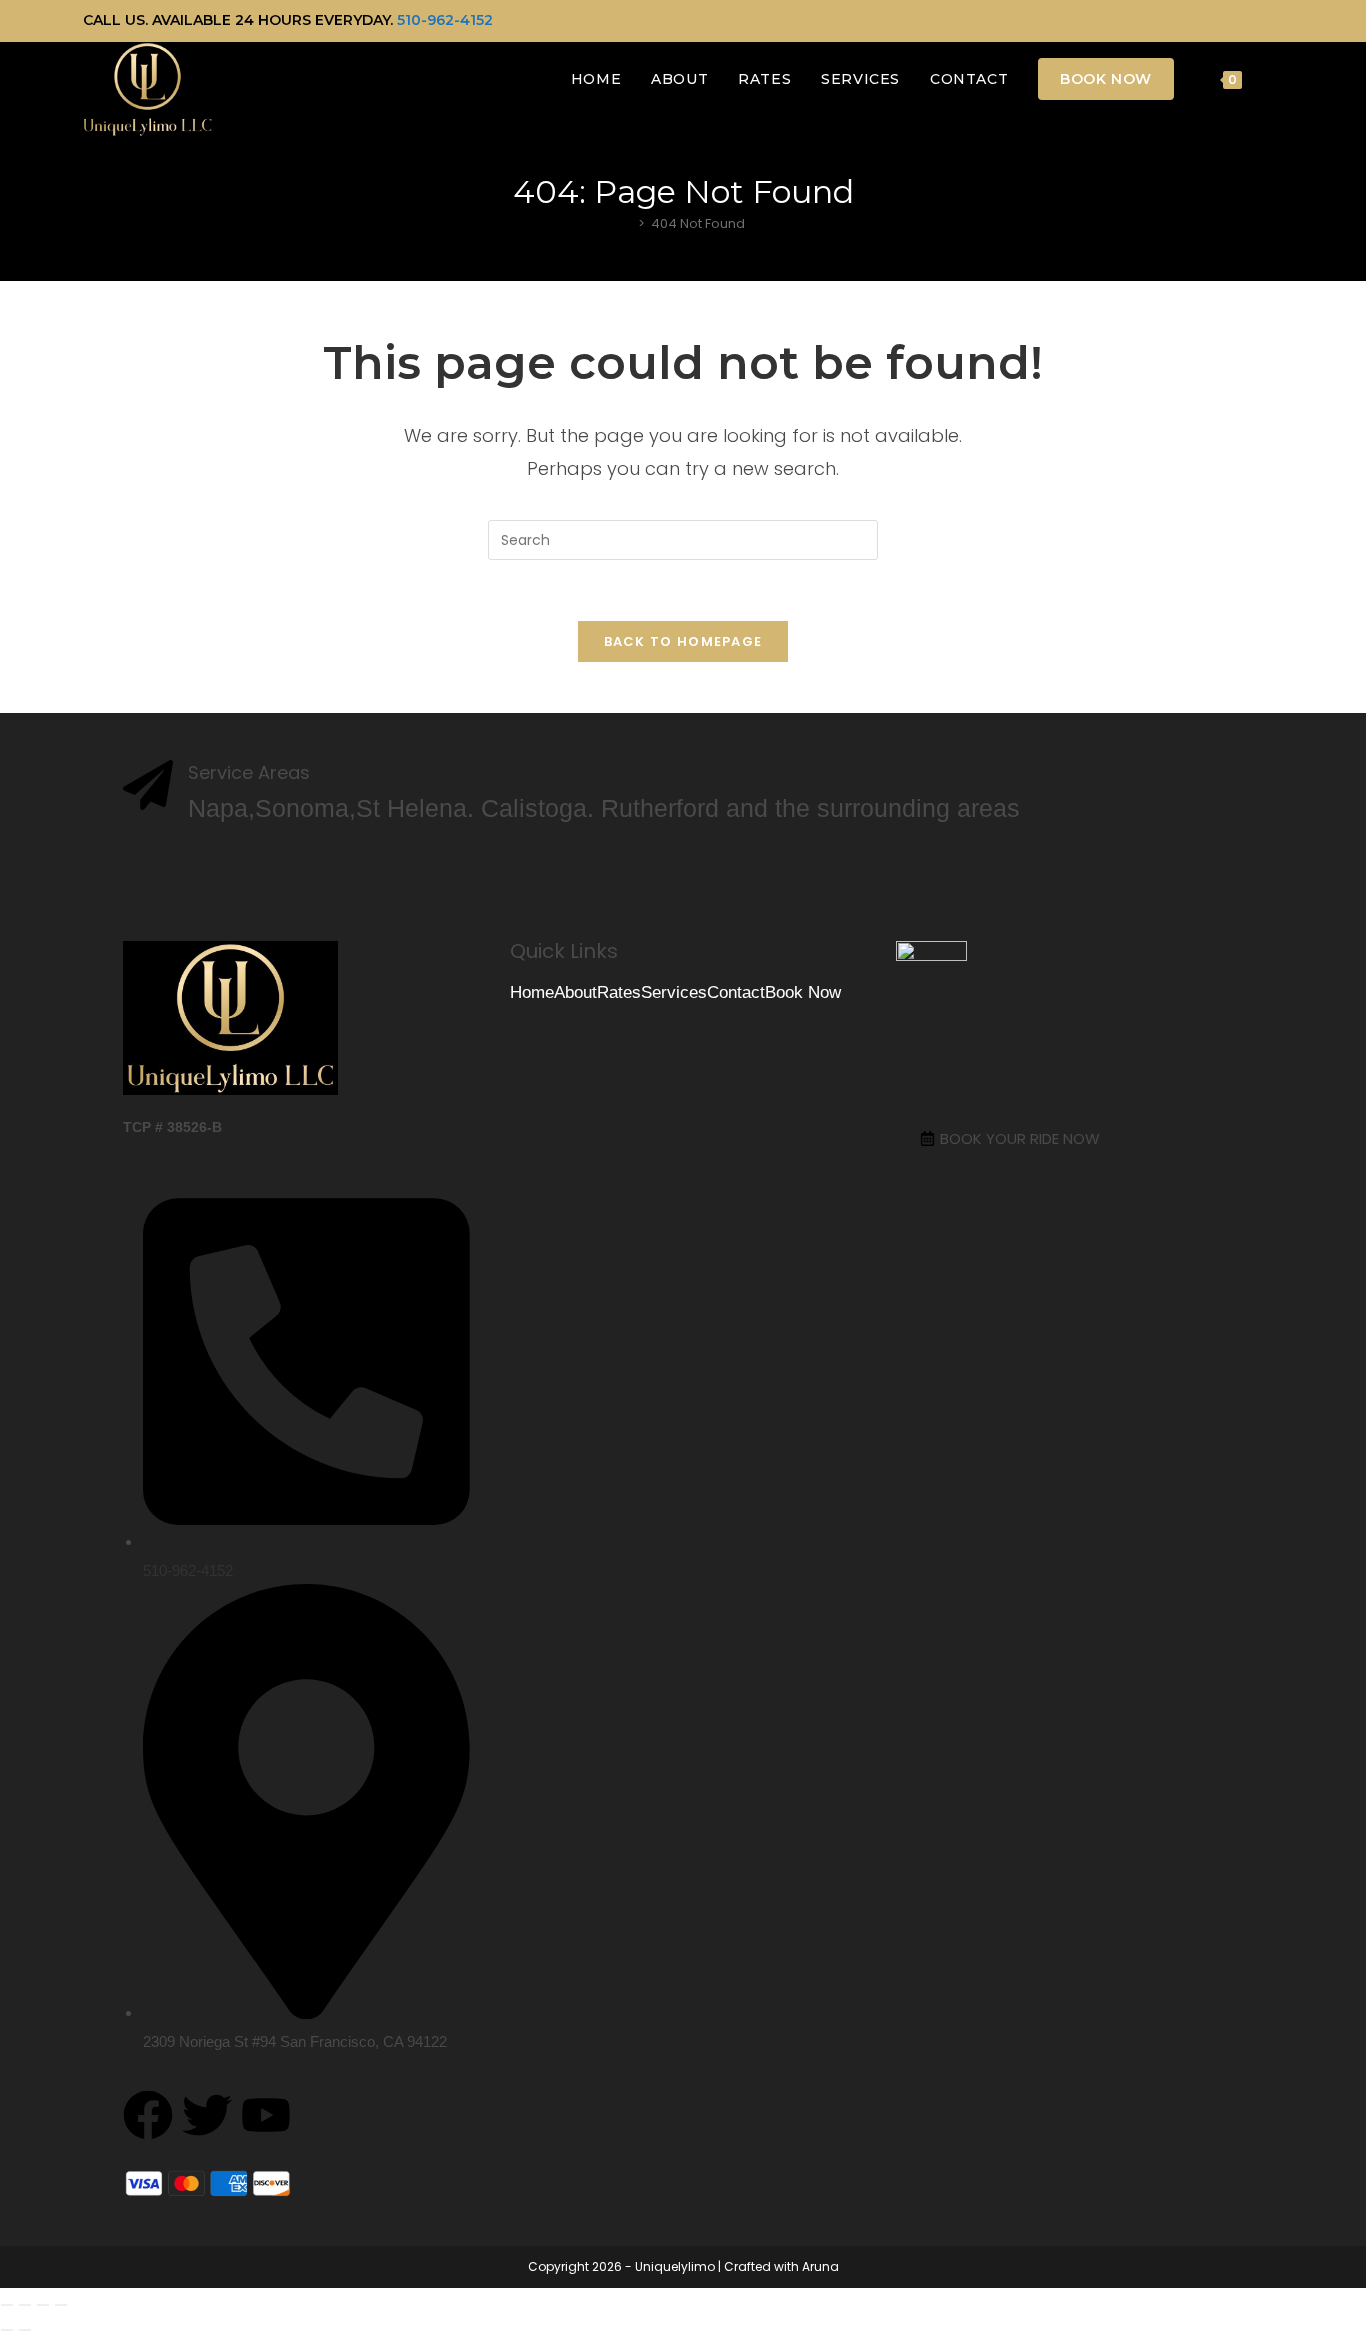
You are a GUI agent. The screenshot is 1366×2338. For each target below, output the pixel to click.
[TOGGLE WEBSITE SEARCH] (1277, 79)
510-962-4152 (445, 20)
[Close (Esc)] (61, 2305)
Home (532, 992)
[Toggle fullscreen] (25, 2305)
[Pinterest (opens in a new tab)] (1254, 21)
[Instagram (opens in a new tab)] (1274, 21)
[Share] (43, 2305)
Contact (736, 992)
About (575, 992)
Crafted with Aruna (781, 2266)
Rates (619, 992)
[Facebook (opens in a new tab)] (1231, 21)
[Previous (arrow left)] (7, 2330)
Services (674, 992)
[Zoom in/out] (7, 2305)
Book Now (803, 992)
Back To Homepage (683, 641)
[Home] (627, 223)
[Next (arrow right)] (25, 2330)
